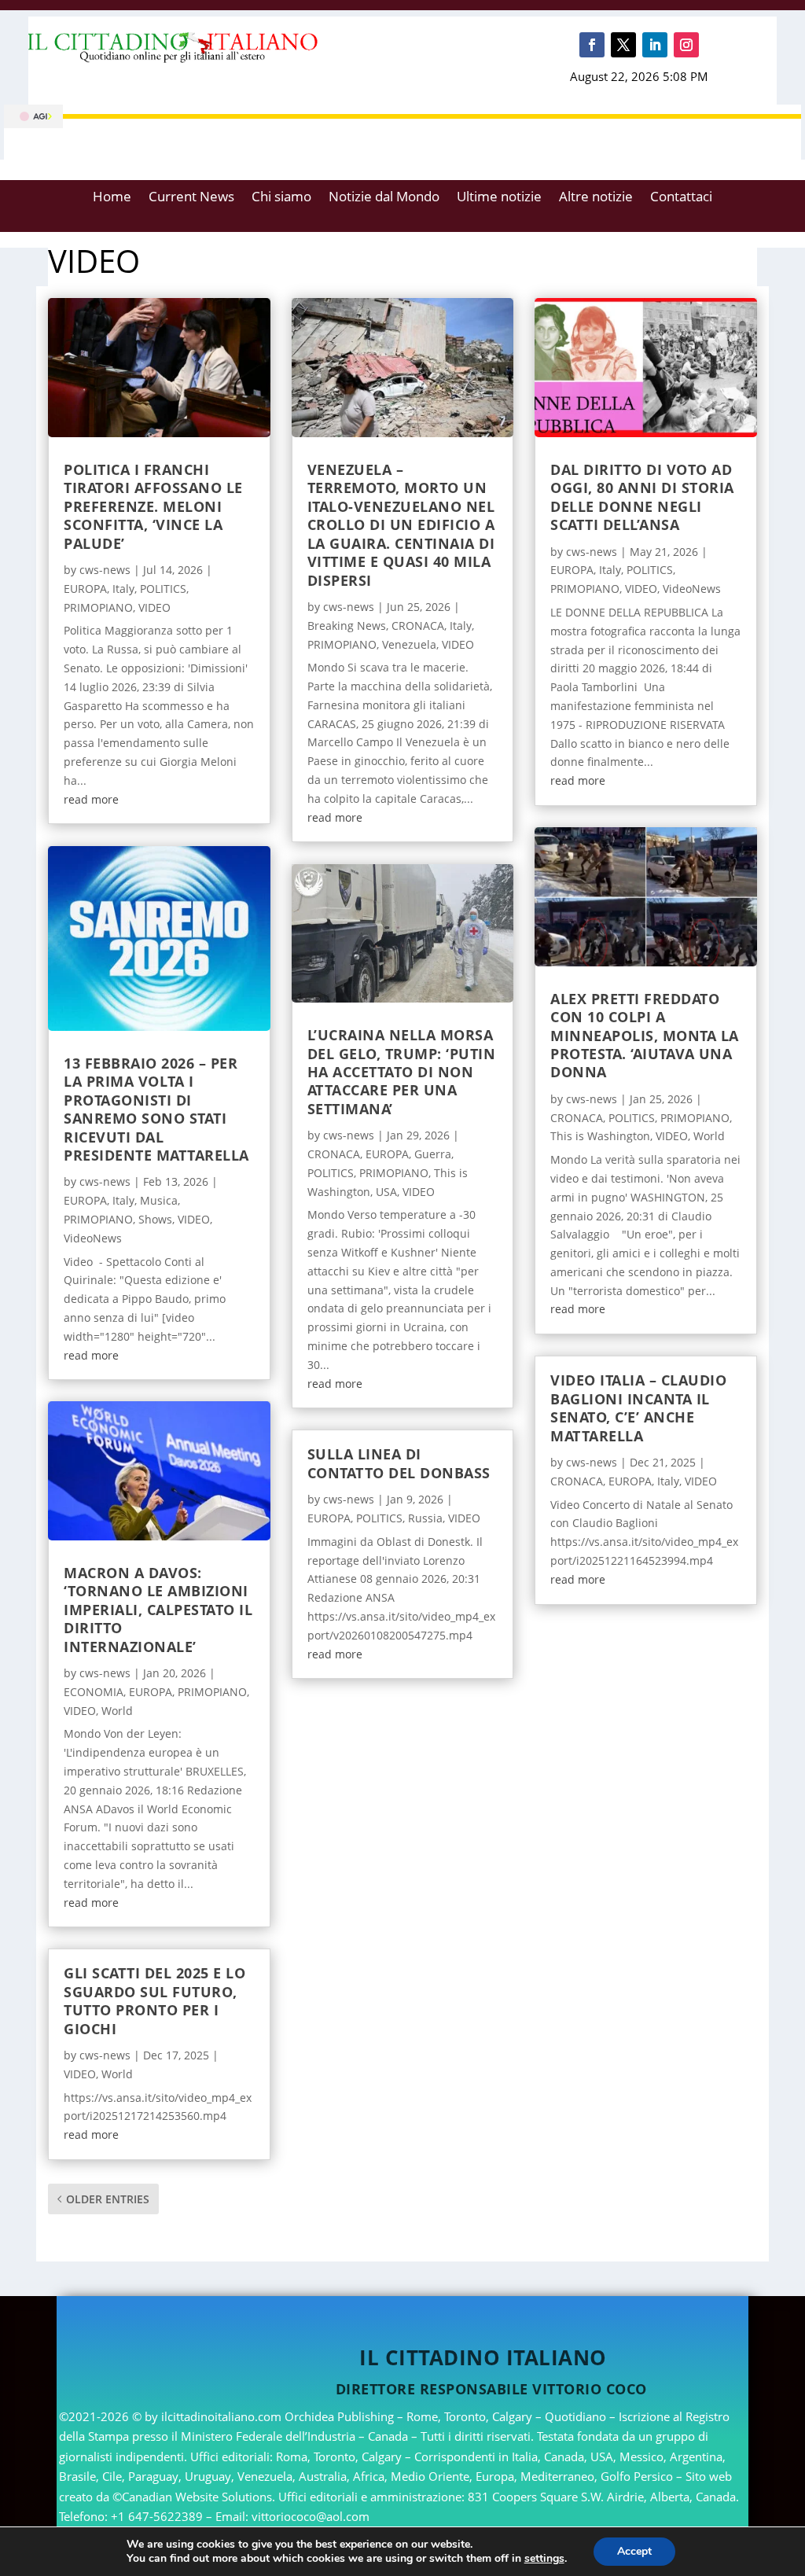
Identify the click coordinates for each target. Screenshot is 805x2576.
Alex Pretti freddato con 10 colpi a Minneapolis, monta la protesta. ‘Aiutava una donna (645, 1036)
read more (91, 799)
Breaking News (347, 626)
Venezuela (409, 644)
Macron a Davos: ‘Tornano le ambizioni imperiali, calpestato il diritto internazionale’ (158, 1610)
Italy (123, 589)
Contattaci (681, 196)
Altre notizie (596, 196)
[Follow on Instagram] (686, 45)
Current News (191, 196)
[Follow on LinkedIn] (655, 45)
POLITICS (163, 589)
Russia (425, 1518)
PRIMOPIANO (98, 607)
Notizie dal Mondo (384, 196)
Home (112, 196)
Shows (155, 1219)
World (117, 1711)
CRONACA (418, 626)
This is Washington (600, 1136)
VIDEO (154, 607)
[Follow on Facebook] (592, 45)
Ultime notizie (499, 196)
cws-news (105, 570)
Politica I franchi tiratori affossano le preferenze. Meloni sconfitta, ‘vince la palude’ (153, 506)
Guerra (433, 1154)
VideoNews (93, 1238)
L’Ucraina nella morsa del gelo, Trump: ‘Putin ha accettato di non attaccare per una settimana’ (402, 1072)
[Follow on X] (623, 45)
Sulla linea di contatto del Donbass (399, 1463)
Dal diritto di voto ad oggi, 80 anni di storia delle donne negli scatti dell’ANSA (642, 497)
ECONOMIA (94, 1692)
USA (386, 1192)
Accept (634, 2551)
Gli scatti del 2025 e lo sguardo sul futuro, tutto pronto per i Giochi (154, 2000)
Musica (159, 1200)
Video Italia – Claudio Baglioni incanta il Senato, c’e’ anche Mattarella (638, 1408)
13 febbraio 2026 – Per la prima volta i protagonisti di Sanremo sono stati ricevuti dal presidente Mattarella (156, 1109)
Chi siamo (281, 196)
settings (544, 2559)
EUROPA (85, 589)
